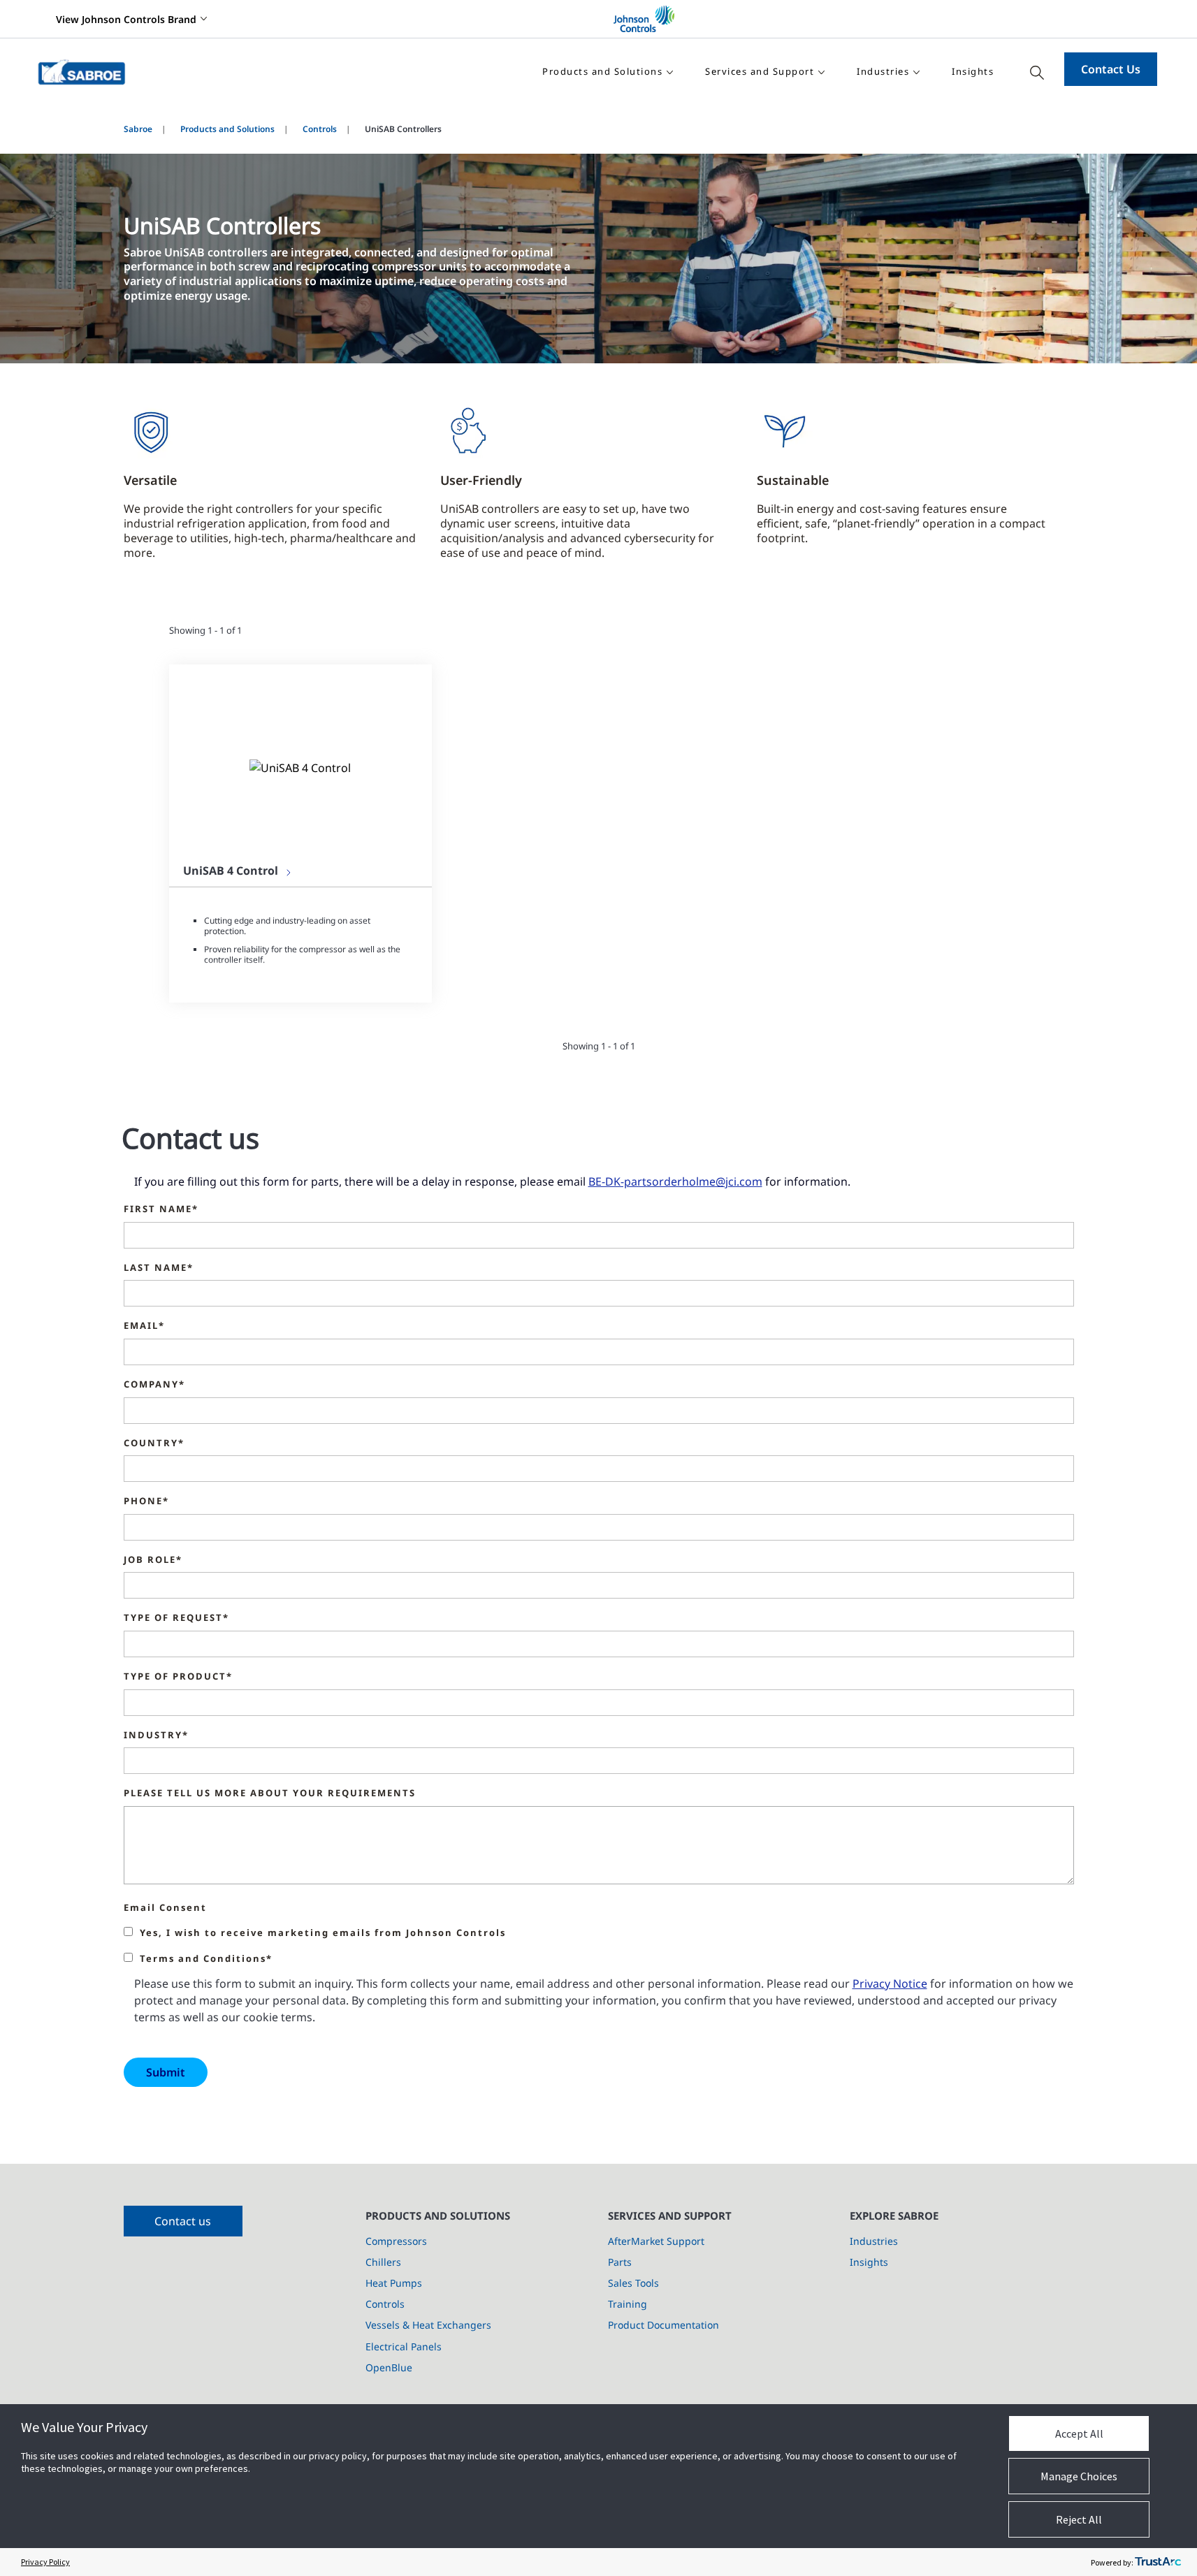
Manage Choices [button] (1079, 2476)
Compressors (396, 2241)
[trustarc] (1158, 2562)
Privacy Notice (890, 1984)
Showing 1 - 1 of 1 (205, 630)
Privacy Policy (45, 2562)
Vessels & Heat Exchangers (428, 2325)
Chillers (383, 2262)
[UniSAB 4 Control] (300, 767)
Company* (154, 1385)
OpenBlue (389, 2367)
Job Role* (153, 1560)
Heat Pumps (394, 2283)
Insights (973, 71)
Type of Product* (178, 1677)
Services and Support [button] (760, 71)
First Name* (161, 1209)
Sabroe (138, 129)
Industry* (156, 1735)
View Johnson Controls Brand (126, 19)
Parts (620, 2262)
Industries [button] (883, 71)
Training (627, 2304)
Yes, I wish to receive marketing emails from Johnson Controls (323, 1933)
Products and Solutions (227, 129)
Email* (144, 1326)
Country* (154, 1443)
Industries (874, 2241)
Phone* (146, 1501)
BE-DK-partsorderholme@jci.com (675, 1181)
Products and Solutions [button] (602, 71)
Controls (320, 129)
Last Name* (159, 1268)
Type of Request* (176, 1618)
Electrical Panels (404, 2346)
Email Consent (165, 1908)
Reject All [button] (1079, 2519)
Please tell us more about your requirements (270, 1793)
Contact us (183, 2221)
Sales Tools (633, 2283)
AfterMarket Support (656, 2241)
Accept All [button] (1079, 2433)
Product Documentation (663, 2325)
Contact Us (1111, 69)
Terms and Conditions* (206, 1959)
